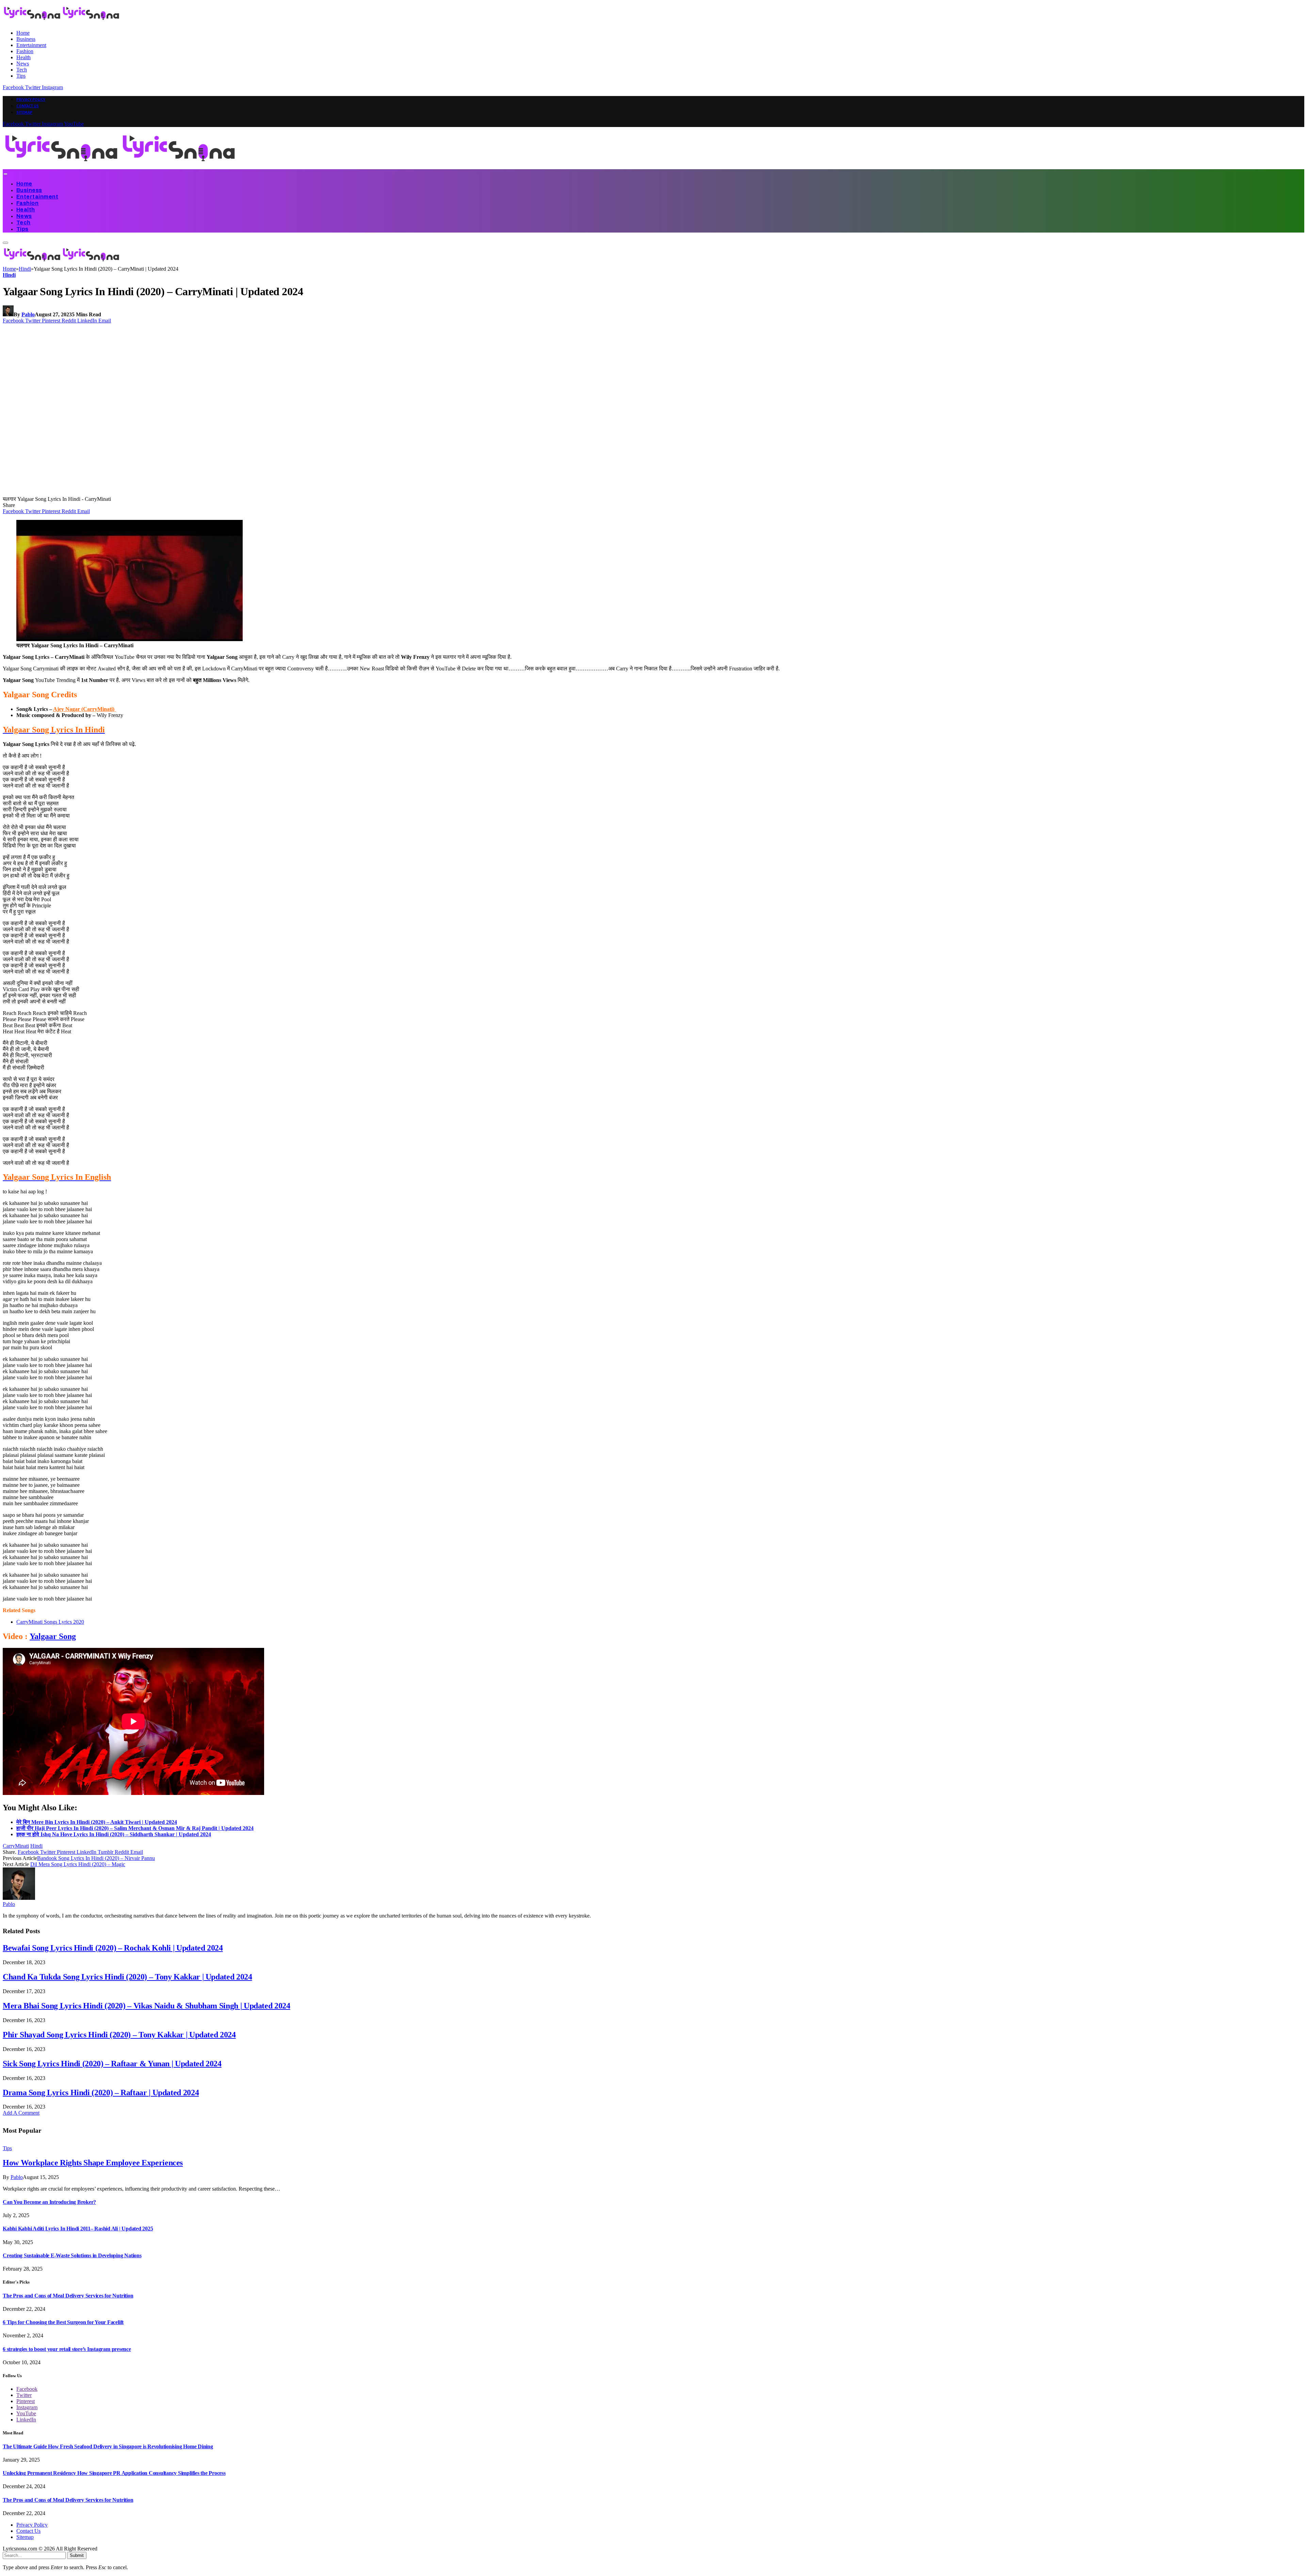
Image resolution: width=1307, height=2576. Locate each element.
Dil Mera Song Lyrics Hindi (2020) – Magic (78, 1864)
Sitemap (24, 112)
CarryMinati (16, 1846)
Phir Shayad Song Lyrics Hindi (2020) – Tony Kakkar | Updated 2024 (119, 2035)
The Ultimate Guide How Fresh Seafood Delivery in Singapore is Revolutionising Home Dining (108, 2446)
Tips (21, 76)
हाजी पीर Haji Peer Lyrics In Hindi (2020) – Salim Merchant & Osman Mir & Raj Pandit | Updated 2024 (135, 1828)
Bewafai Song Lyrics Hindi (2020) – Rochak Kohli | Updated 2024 (113, 1948)
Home (23, 33)
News (23, 63)
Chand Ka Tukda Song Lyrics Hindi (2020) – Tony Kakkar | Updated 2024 (127, 1977)
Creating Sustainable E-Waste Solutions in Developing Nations (72, 2255)
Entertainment (31, 45)
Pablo (28, 314)
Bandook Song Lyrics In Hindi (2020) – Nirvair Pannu (96, 1858)
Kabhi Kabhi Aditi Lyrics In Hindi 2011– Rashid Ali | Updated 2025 (78, 2229)
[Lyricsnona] (120, 166)
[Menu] (5, 174)
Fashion (25, 51)
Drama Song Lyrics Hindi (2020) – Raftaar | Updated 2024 (101, 2093)
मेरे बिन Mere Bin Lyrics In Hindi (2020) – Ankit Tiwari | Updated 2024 (97, 1822)
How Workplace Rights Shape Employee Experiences (93, 2163)
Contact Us (28, 106)
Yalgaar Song (53, 1636)
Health (23, 57)
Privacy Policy (31, 99)
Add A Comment (21, 2113)
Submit (77, 2555)
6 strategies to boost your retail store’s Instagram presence (67, 2349)
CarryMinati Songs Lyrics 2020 (50, 1622)
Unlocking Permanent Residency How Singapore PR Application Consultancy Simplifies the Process (114, 2473)
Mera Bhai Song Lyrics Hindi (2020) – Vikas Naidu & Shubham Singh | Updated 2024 (147, 2006)
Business (26, 39)
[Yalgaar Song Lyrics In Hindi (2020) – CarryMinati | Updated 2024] (133, 493)
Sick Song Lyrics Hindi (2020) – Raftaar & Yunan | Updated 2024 (112, 2064)
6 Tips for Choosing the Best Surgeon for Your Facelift (63, 2322)
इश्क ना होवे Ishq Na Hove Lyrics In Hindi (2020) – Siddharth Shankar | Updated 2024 (114, 1834)
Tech (22, 70)
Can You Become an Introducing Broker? (49, 2202)
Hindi (9, 275)
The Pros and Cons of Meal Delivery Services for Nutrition (68, 2296)
